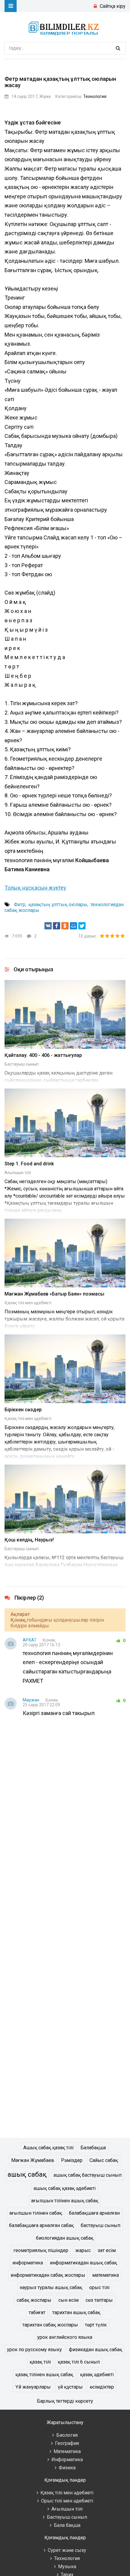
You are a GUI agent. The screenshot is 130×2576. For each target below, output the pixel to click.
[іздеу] (118, 48)
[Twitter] (82, 926)
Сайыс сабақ (104, 2160)
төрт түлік (96, 2325)
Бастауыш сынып (22, 1064)
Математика (67, 2451)
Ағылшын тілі (18, 1173)
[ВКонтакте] (48, 926)
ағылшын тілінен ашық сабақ (65, 2201)
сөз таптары (99, 2300)
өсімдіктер (102, 2387)
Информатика (67, 2460)
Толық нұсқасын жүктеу (35, 888)
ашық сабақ (27, 2174)
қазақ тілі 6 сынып (79, 2362)
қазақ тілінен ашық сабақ (44, 2375)
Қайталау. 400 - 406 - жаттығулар (43, 1055)
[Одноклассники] (65, 926)
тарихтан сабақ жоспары (50, 2325)
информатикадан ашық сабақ (83, 2263)
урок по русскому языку (34, 2350)
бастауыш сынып (101, 2225)
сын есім (68, 2300)
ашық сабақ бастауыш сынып (88, 2175)
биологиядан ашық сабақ (65, 2238)
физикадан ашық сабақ (96, 2350)
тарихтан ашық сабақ (76, 2312)
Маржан (31, 1700)
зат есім (107, 2250)
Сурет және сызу (67, 2550)
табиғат (37, 2312)
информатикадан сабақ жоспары (48, 2275)
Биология (67, 2435)
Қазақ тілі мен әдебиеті (28, 1303)
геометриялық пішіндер (41, 2250)
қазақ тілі (40, 2362)
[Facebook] (57, 926)
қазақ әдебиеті (97, 2375)
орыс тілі (99, 2287)
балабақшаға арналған (94, 2213)
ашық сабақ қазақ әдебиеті (65, 2188)
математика (106, 2275)
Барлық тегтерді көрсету (65, 2401)
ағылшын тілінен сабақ (36, 2213)
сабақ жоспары (34, 2300)
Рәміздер (72, 2160)
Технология (95, 96)
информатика (28, 2263)
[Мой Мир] (73, 926)
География (67, 2443)
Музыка (67, 2567)
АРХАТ (30, 1640)
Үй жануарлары (33, 2387)
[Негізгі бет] (65, 27)
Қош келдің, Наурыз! (29, 1540)
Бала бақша (67, 2525)
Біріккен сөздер (23, 1410)
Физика (67, 2468)
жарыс (83, 2250)
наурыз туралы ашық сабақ (51, 2287)
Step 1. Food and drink (29, 1164)
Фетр (20, 905)
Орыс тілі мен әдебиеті (67, 2501)
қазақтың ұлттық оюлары (58, 905)
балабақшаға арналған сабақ (41, 2225)
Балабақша (93, 2148)
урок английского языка (65, 2337)
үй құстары (70, 2387)
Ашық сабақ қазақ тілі (48, 2148)
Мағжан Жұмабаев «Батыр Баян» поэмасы (54, 1294)
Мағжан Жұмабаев (33, 2160)
